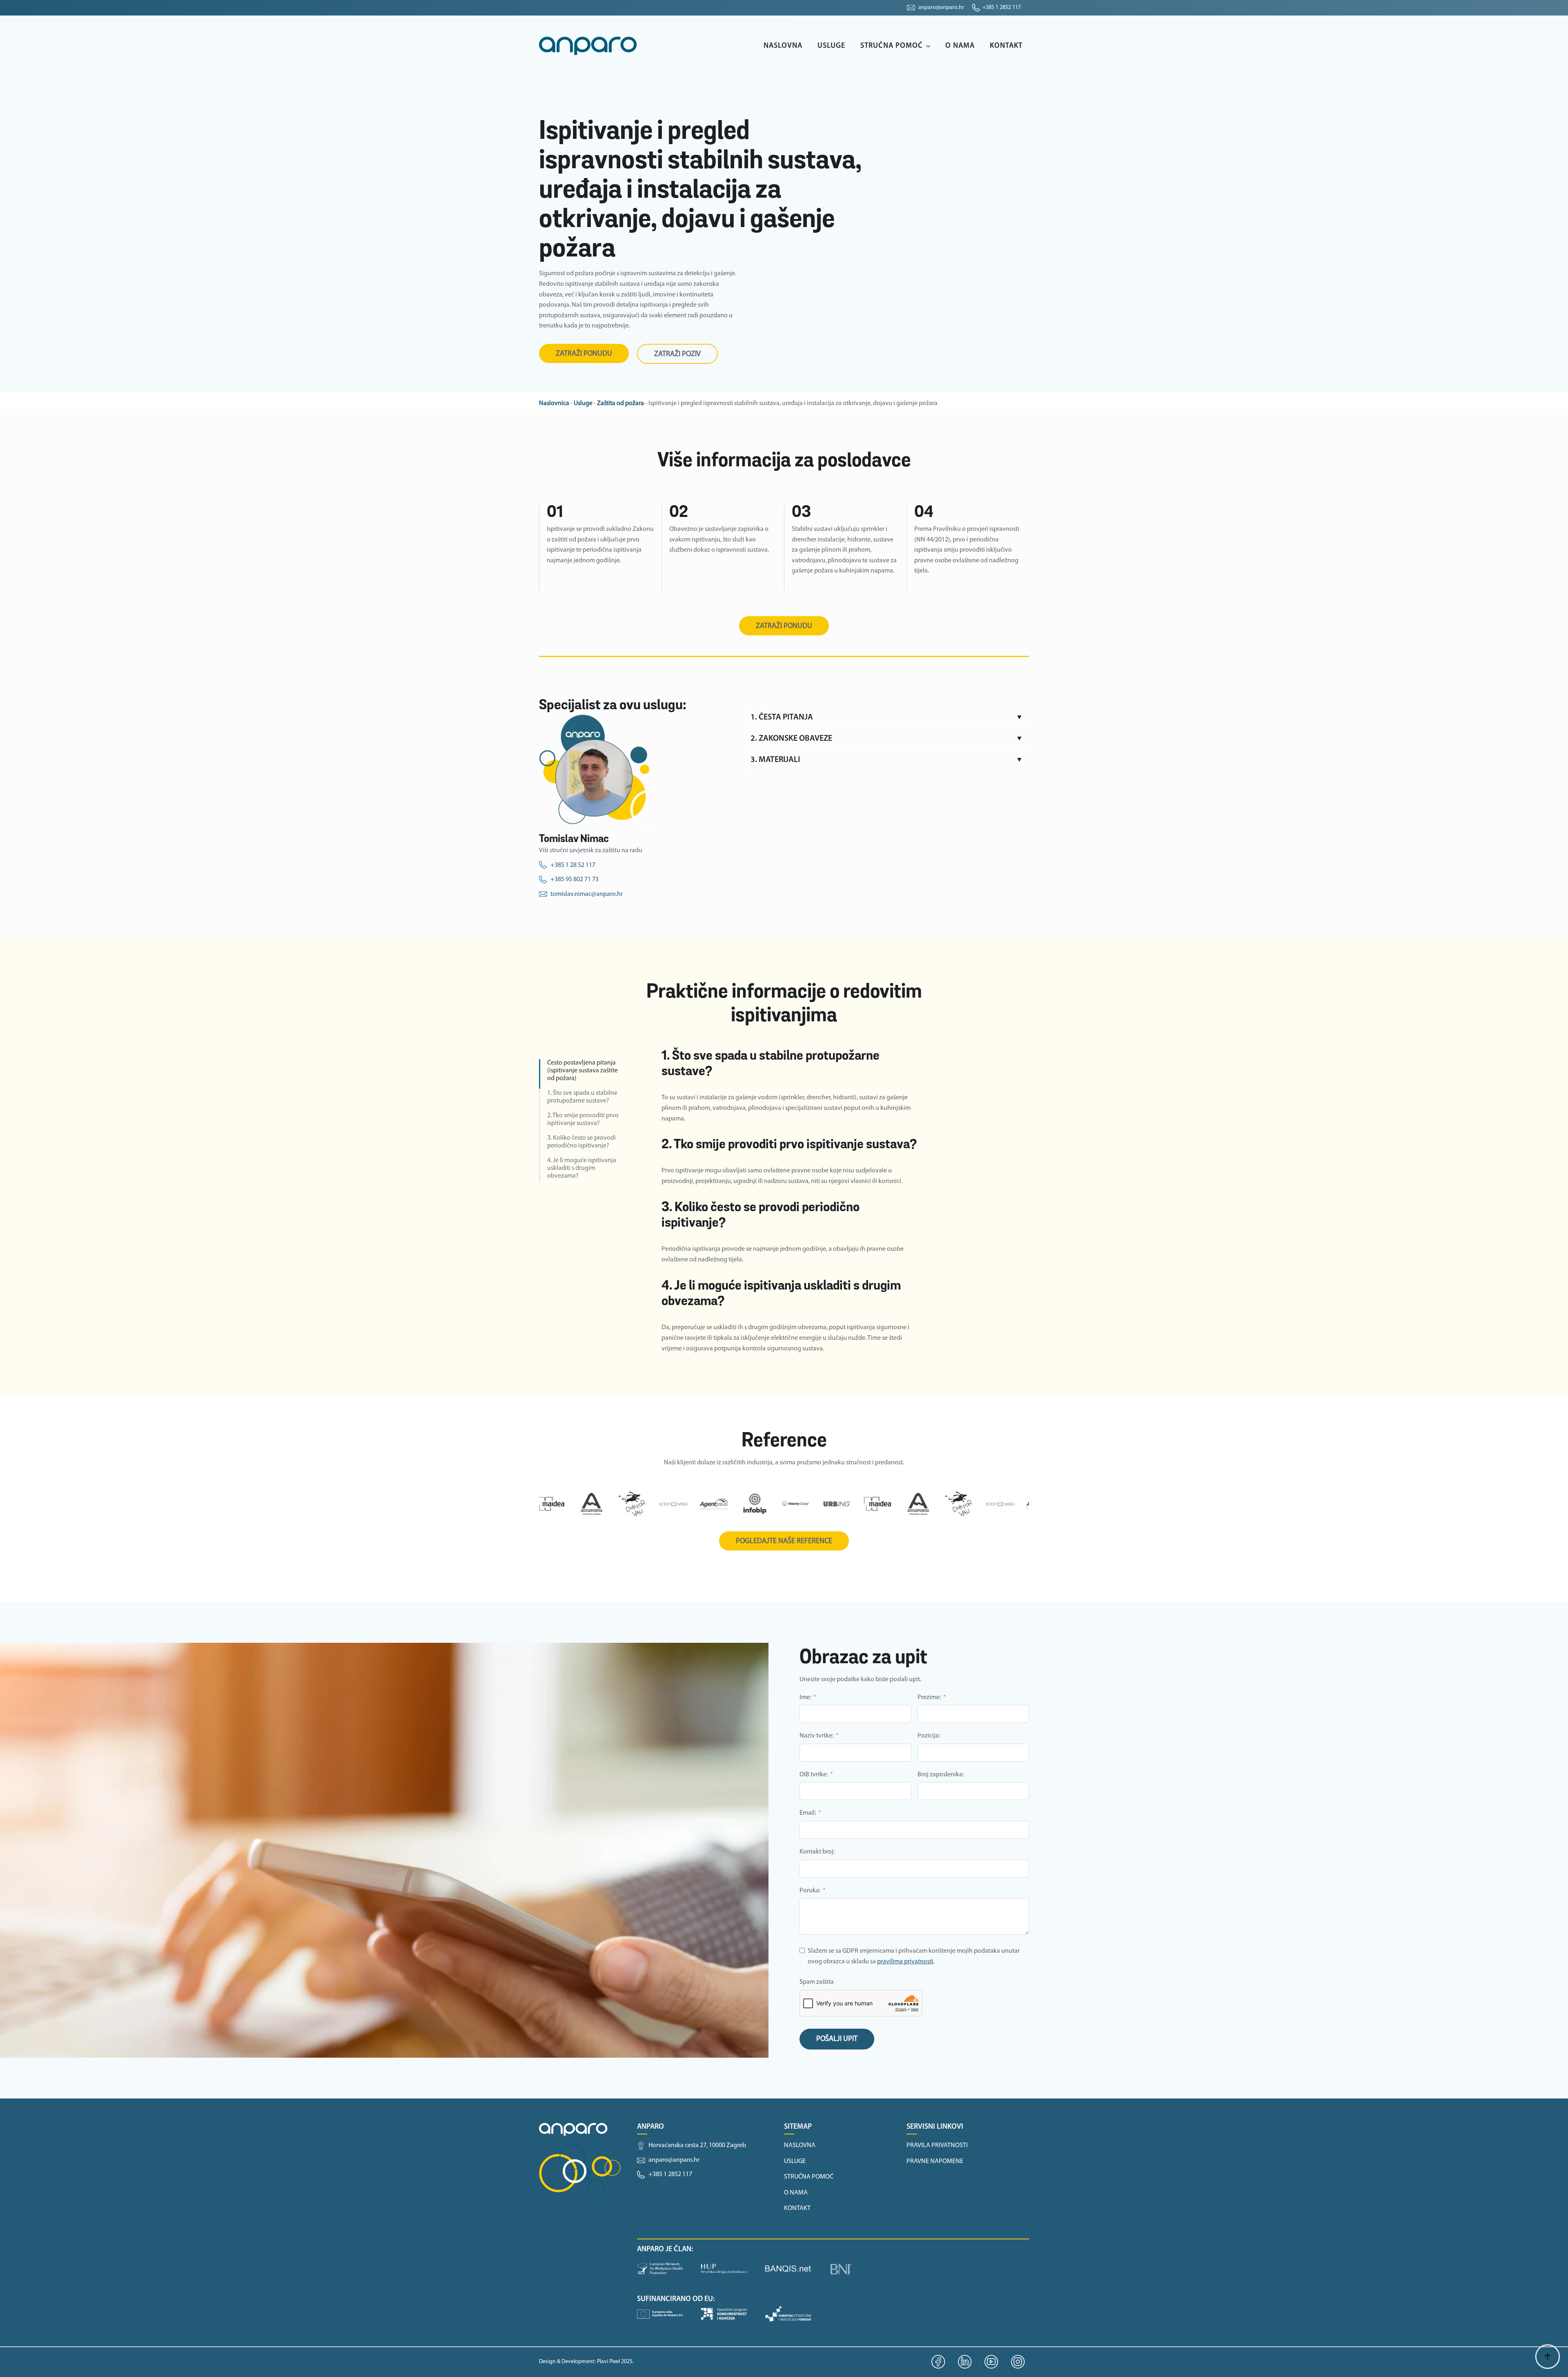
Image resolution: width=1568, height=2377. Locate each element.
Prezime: (929, 1698)
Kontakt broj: (817, 1852)
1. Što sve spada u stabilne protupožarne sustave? (582, 1097)
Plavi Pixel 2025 (615, 2362)
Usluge (831, 46)
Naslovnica (554, 403)
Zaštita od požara (620, 403)
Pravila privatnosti (937, 2145)
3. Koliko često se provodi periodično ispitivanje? (581, 1142)
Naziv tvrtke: (816, 1736)
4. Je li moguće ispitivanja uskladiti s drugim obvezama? (582, 1168)
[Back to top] (1548, 2357)
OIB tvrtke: (814, 1775)
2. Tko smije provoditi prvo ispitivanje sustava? (583, 1119)
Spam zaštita (817, 1982)
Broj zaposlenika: (941, 1775)
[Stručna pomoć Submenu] (930, 46)
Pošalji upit (837, 2039)
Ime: (805, 1698)
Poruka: (810, 1891)
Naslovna (783, 46)
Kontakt (1006, 46)
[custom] (939, 2362)
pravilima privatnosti (905, 1962)
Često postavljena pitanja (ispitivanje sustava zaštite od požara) (582, 1071)
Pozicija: (929, 1736)
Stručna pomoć (892, 46)
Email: (808, 1813)
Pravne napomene (935, 2161)
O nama (960, 46)
